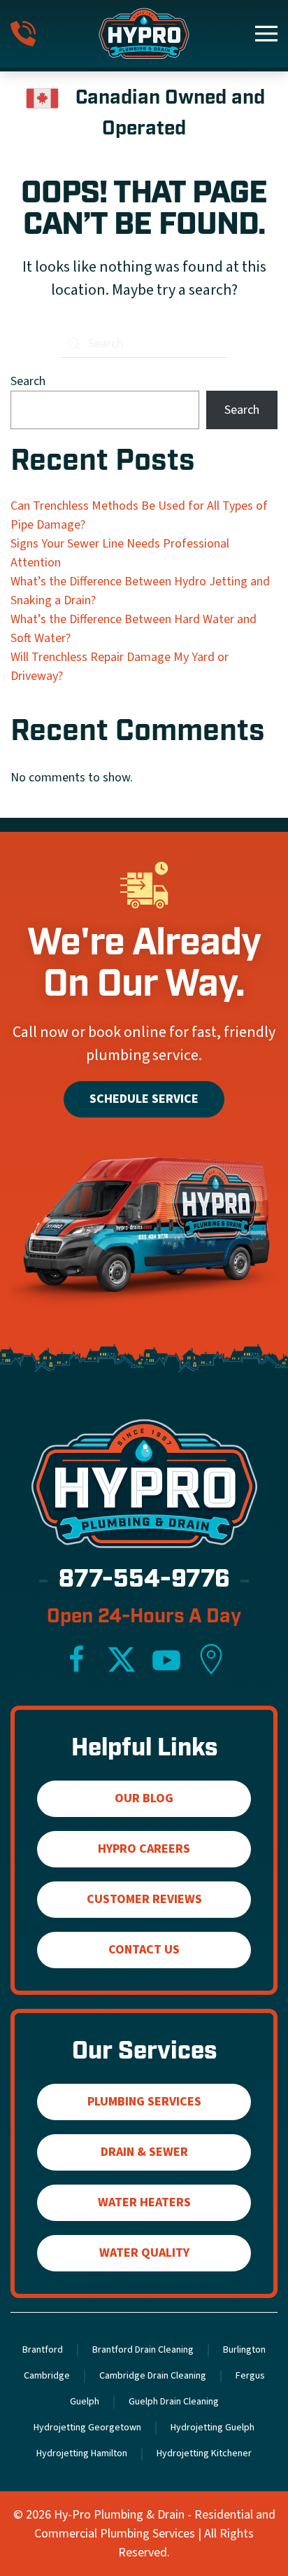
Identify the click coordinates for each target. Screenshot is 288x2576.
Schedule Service (144, 1099)
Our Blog (144, 1798)
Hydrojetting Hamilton (82, 2453)
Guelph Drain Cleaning (174, 2402)
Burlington (244, 2350)
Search (28, 381)
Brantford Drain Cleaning (143, 2350)
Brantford (43, 2350)
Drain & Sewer (144, 2152)
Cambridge (47, 2376)
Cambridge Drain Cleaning (153, 2376)
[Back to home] (144, 34)
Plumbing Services (144, 2102)
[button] (266, 34)
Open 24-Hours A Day (144, 1617)
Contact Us (144, 1950)
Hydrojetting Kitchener (204, 2453)
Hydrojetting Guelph (213, 2428)
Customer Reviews (144, 1899)
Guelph (85, 2402)
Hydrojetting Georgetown (87, 2428)
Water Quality (144, 2253)
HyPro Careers (144, 1849)
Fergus (250, 2376)
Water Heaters (144, 2202)
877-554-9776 (144, 1581)
